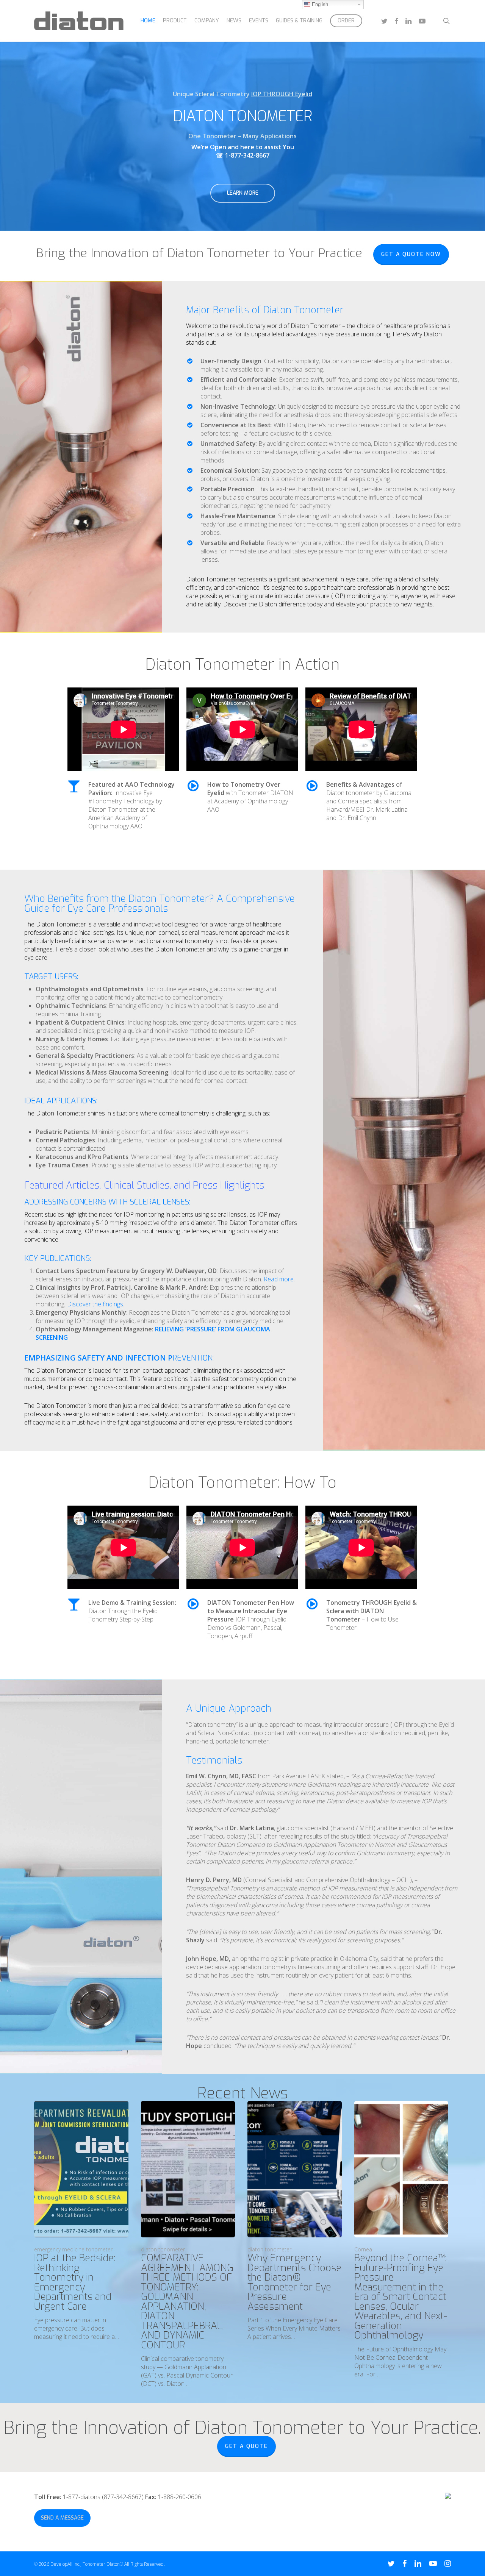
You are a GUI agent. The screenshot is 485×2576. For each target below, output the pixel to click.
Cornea (363, 2249)
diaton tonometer (163, 2249)
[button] (243, 193)
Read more (279, 1279)
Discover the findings (95, 1304)
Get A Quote (246, 2446)
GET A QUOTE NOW (411, 254)
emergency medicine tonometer (73, 2249)
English (319, 4)
